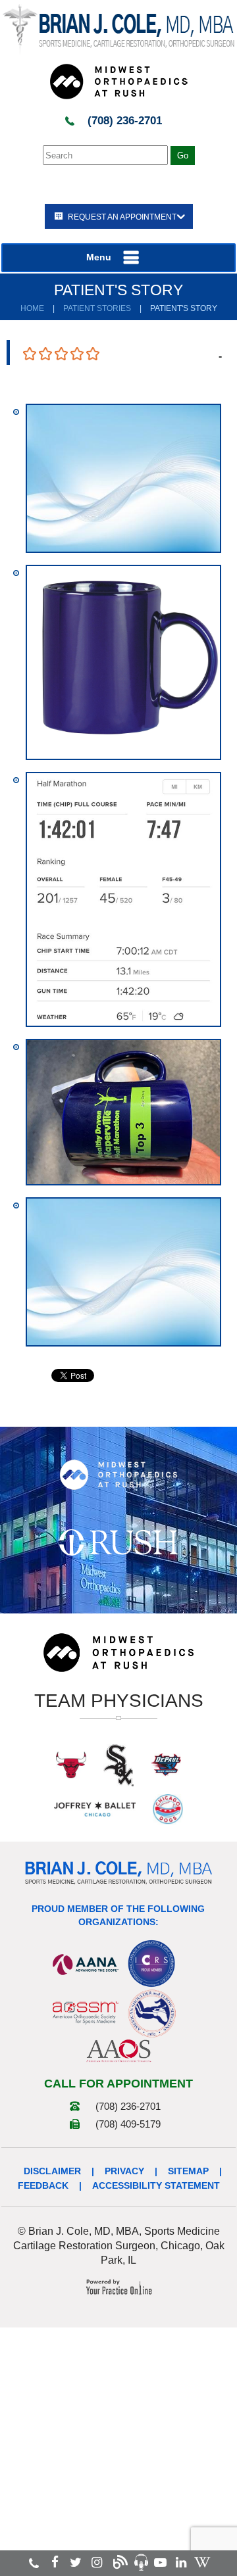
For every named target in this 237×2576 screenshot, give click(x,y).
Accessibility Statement (156, 2185)
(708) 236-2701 (125, 121)
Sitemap (188, 2171)
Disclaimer (52, 2171)
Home (32, 308)
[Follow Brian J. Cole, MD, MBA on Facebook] (55, 2563)
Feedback (43, 2185)
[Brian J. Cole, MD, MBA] (118, 29)
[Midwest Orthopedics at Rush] (118, 81)
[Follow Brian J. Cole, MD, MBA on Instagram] (97, 2563)
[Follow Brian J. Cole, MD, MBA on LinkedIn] (181, 2563)
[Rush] (118, 1542)
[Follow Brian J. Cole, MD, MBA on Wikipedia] (202, 2563)
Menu (99, 257)
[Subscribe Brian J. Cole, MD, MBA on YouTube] (160, 2563)
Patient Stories (97, 308)
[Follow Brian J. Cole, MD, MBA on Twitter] (76, 2563)
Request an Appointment (122, 217)
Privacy (124, 2171)
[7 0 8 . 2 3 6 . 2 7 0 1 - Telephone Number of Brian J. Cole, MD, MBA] (34, 2563)
